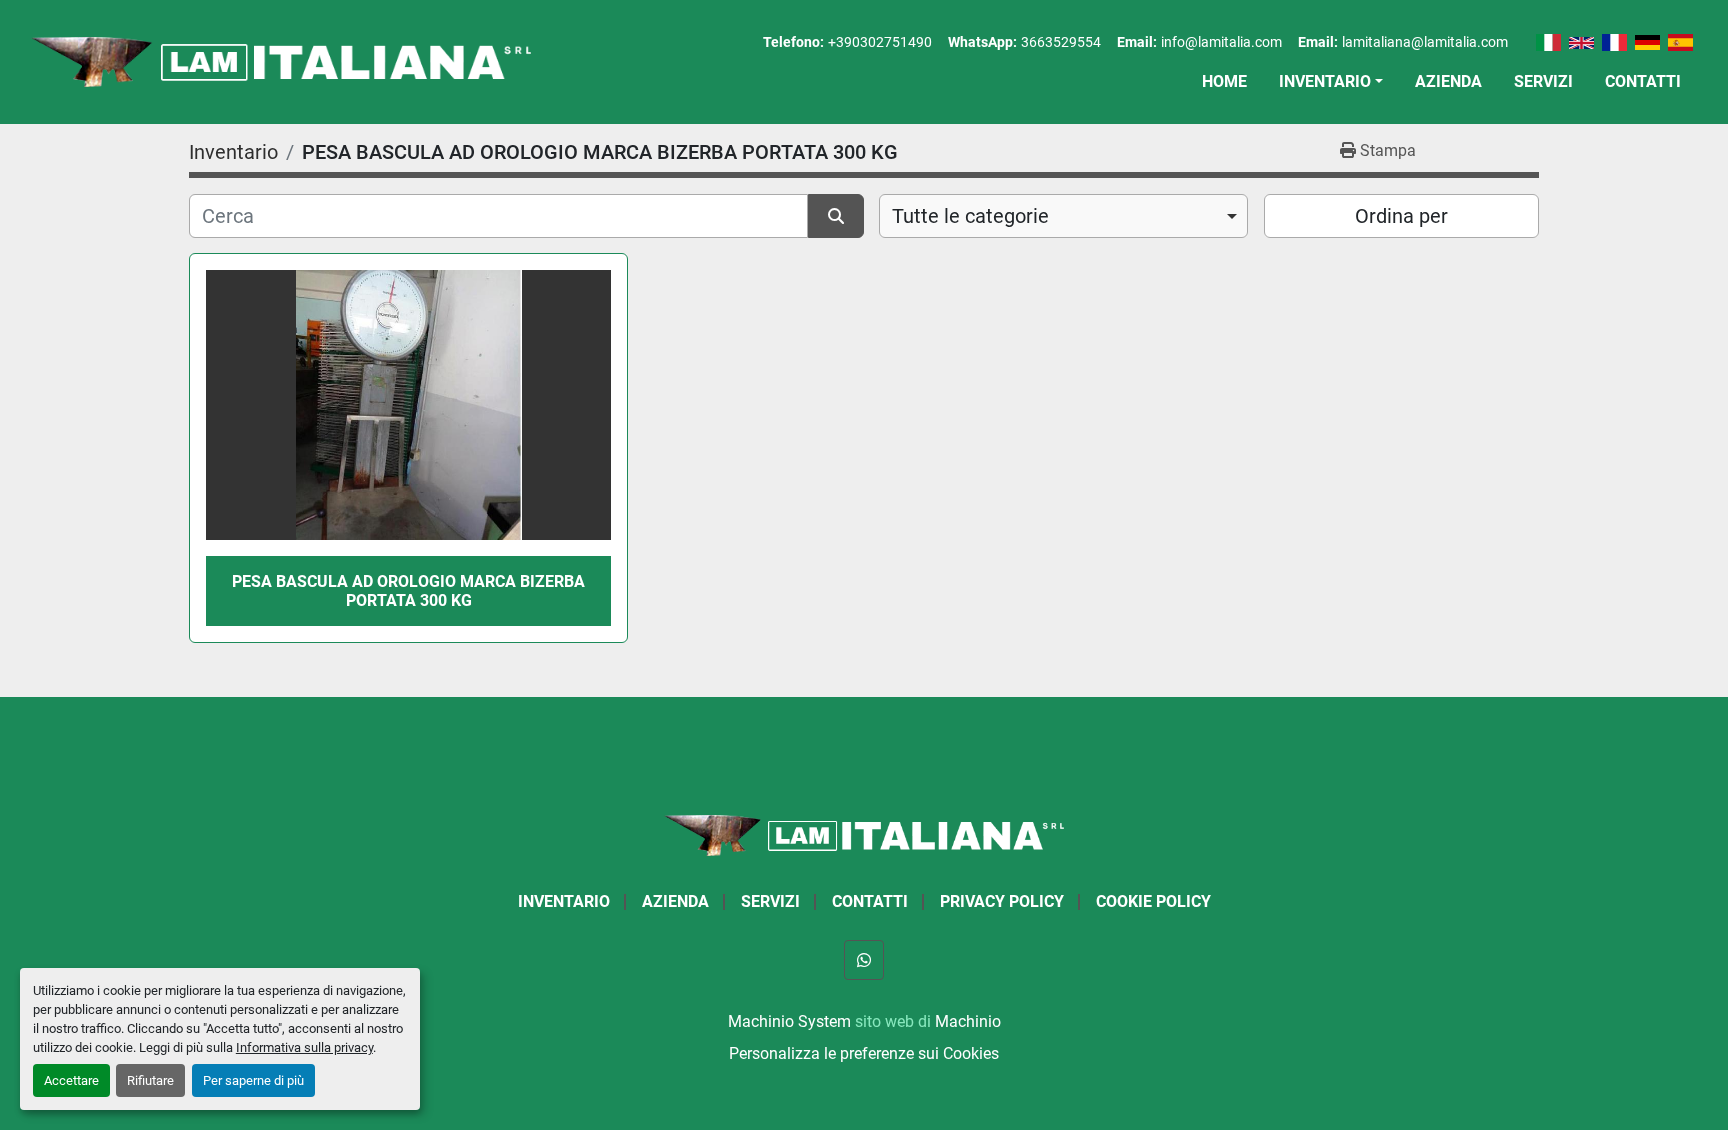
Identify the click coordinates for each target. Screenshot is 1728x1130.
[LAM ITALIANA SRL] (864, 834)
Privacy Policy (1002, 901)
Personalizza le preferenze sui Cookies (864, 1053)
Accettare (71, 1080)
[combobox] (1063, 216)
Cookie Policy (1153, 901)
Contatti (1643, 81)
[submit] (836, 216)
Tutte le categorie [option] (970, 216)
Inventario (1325, 81)
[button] (1331, 82)
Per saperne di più (253, 1080)
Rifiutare (150, 1080)
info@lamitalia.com (1221, 42)
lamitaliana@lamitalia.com (1425, 42)
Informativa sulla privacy (304, 1047)
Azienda (1448, 81)
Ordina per (1401, 216)
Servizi (1543, 81)
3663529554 (1061, 42)
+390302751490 (880, 42)
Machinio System (789, 1021)
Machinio (968, 1021)
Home (1224, 81)
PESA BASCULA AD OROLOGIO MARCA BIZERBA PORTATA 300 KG (408, 591)
